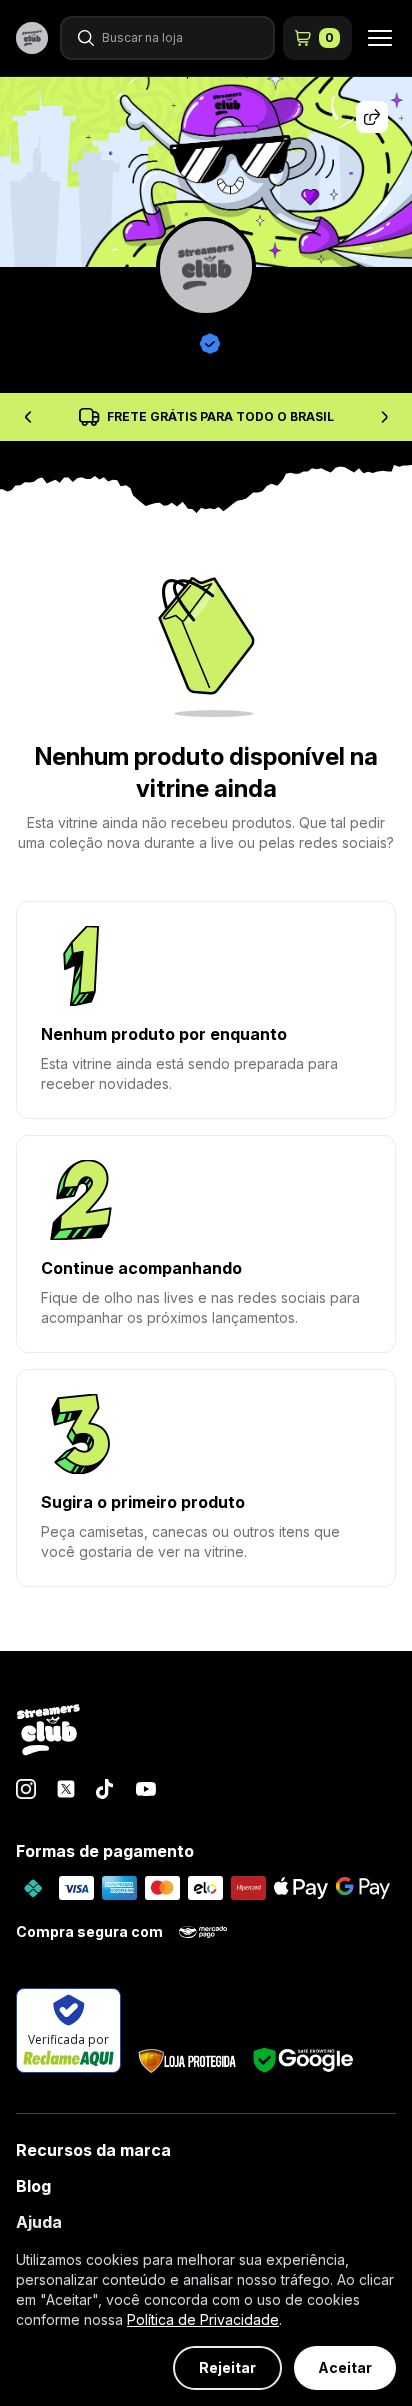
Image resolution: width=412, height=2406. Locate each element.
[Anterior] (28, 417)
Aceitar (345, 2367)
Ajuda (39, 2222)
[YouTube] (146, 1789)
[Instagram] (26, 1789)
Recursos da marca (93, 2150)
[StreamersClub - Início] (48, 1731)
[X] (66, 1789)
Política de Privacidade (203, 2319)
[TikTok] (106, 1789)
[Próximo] (384, 417)
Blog (33, 2186)
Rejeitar (227, 2367)
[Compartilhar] (372, 117)
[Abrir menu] (374, 38)
